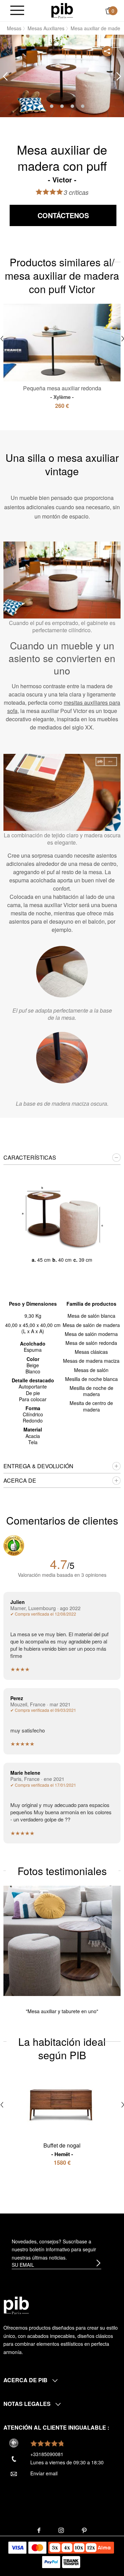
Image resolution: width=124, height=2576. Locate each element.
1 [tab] (41, 106)
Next (119, 76)
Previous (5, 76)
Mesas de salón (91, 1370)
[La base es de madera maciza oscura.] (62, 1058)
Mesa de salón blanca (91, 1316)
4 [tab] (72, 106)
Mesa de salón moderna (91, 1334)
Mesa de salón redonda (91, 1343)
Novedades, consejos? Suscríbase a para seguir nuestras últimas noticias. (54, 2250)
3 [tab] (62, 106)
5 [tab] (83, 106)
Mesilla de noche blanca (91, 1379)
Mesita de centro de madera (91, 1406)
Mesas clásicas (91, 1352)
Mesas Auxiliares (46, 28)
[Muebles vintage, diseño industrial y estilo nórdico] (62, 10)
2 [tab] (52, 106)
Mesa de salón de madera (91, 1325)
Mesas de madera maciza (91, 1361)
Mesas (14, 28)
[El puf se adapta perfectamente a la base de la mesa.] (62, 972)
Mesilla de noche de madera (91, 1391)
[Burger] (17, 11)
